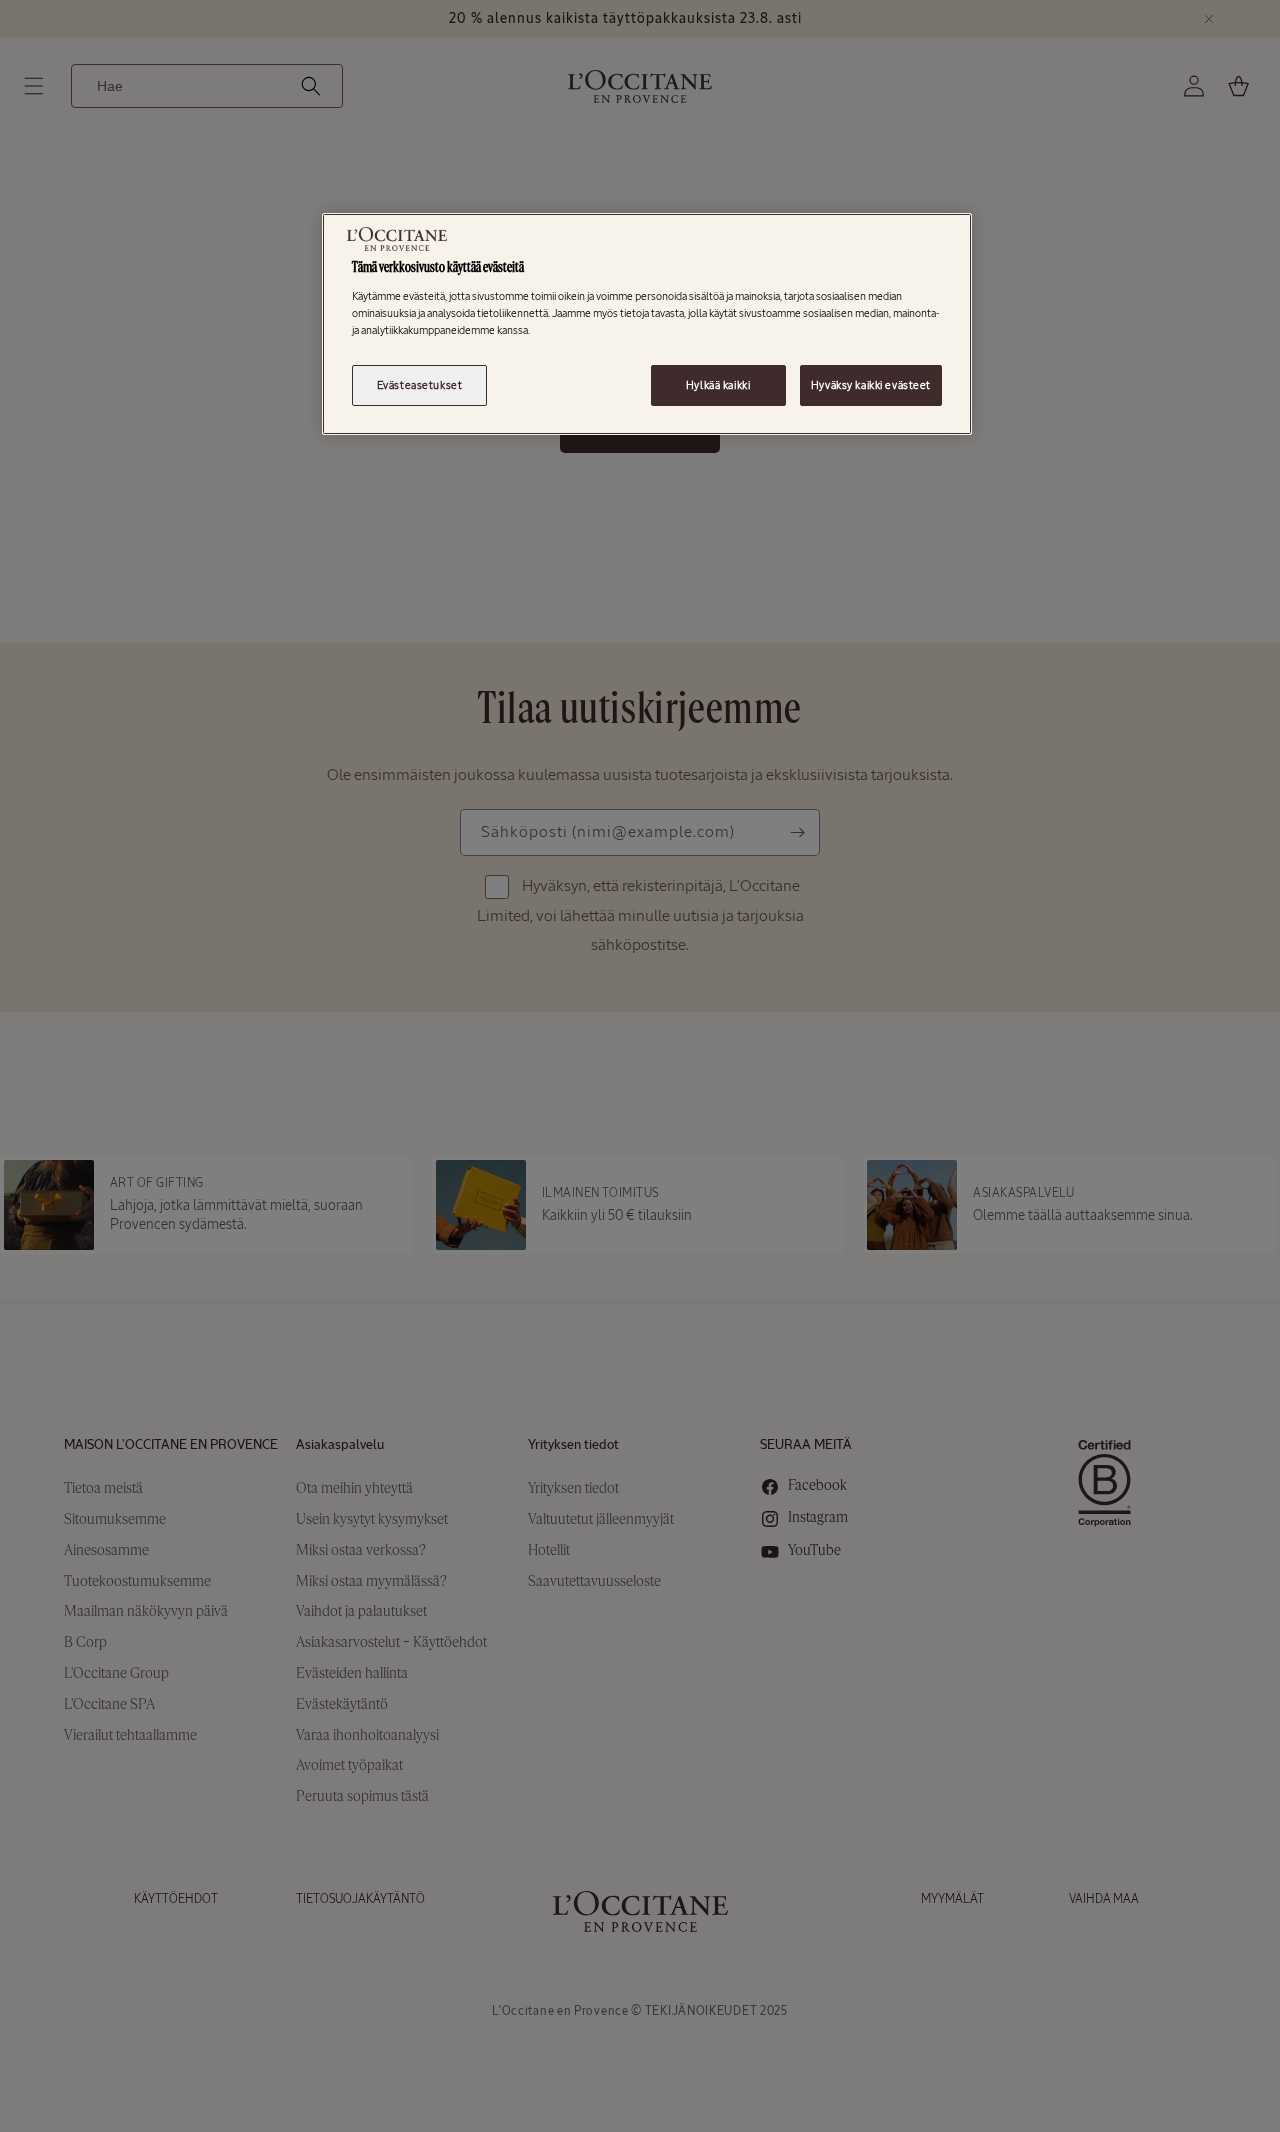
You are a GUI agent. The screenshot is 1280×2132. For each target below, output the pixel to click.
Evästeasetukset (420, 385)
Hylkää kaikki (718, 385)
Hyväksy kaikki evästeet (871, 385)
